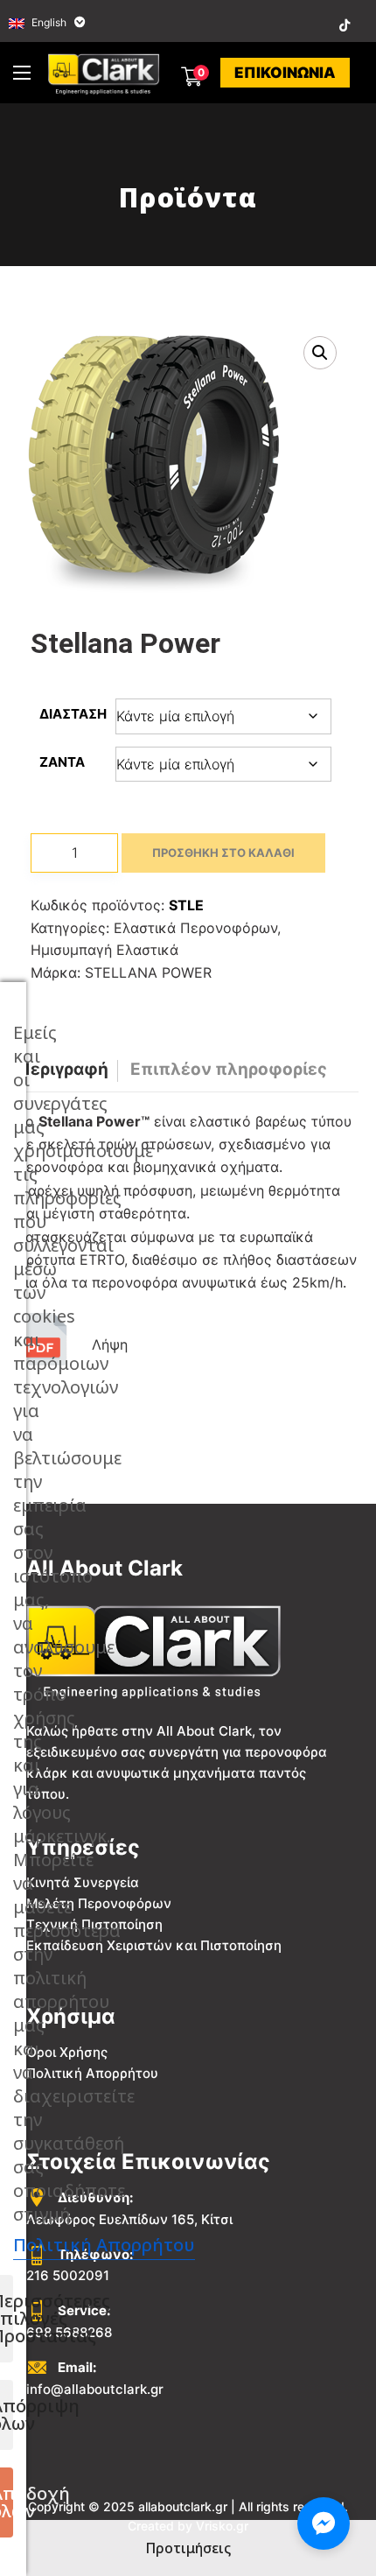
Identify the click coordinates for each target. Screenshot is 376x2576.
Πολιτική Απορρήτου (92, 2073)
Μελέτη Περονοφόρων (99, 1903)
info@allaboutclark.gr (95, 2389)
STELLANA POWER (148, 972)
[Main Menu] (22, 73)
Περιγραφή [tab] (63, 1069)
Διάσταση (73, 714)
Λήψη (110, 1344)
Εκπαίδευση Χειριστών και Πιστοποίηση (154, 1945)
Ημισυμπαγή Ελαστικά (104, 950)
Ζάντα (62, 762)
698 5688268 (69, 2332)
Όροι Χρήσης (67, 2052)
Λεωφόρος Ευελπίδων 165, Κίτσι (129, 2219)
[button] (320, 353)
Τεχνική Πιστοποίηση (94, 1924)
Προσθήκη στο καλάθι (223, 853)
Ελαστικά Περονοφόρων (195, 928)
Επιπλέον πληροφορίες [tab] (229, 1069)
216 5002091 (68, 2275)
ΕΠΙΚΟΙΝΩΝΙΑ (285, 73)
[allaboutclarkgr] (105, 73)
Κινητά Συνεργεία (83, 1882)
